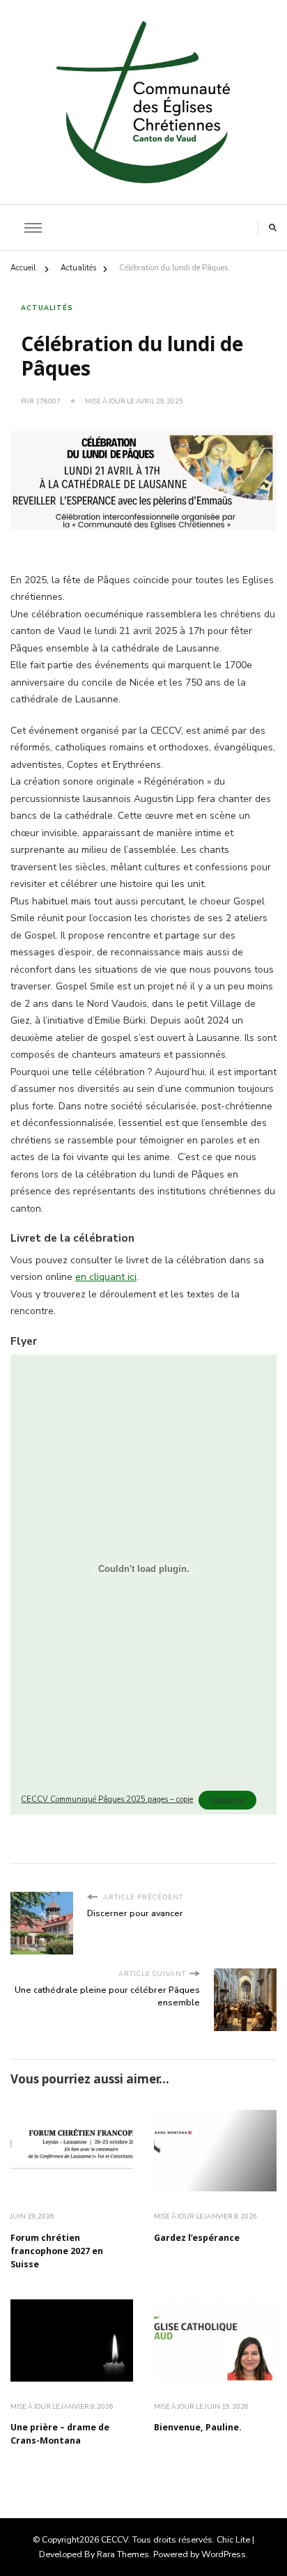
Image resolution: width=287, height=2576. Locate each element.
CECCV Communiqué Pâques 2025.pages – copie (107, 1799)
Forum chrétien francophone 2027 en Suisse (57, 2252)
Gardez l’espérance (197, 2239)
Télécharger (227, 1800)
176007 (48, 401)
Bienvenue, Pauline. (198, 2428)
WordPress (224, 2554)
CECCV (115, 2539)
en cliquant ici (106, 1277)
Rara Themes (123, 2554)
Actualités (47, 308)
